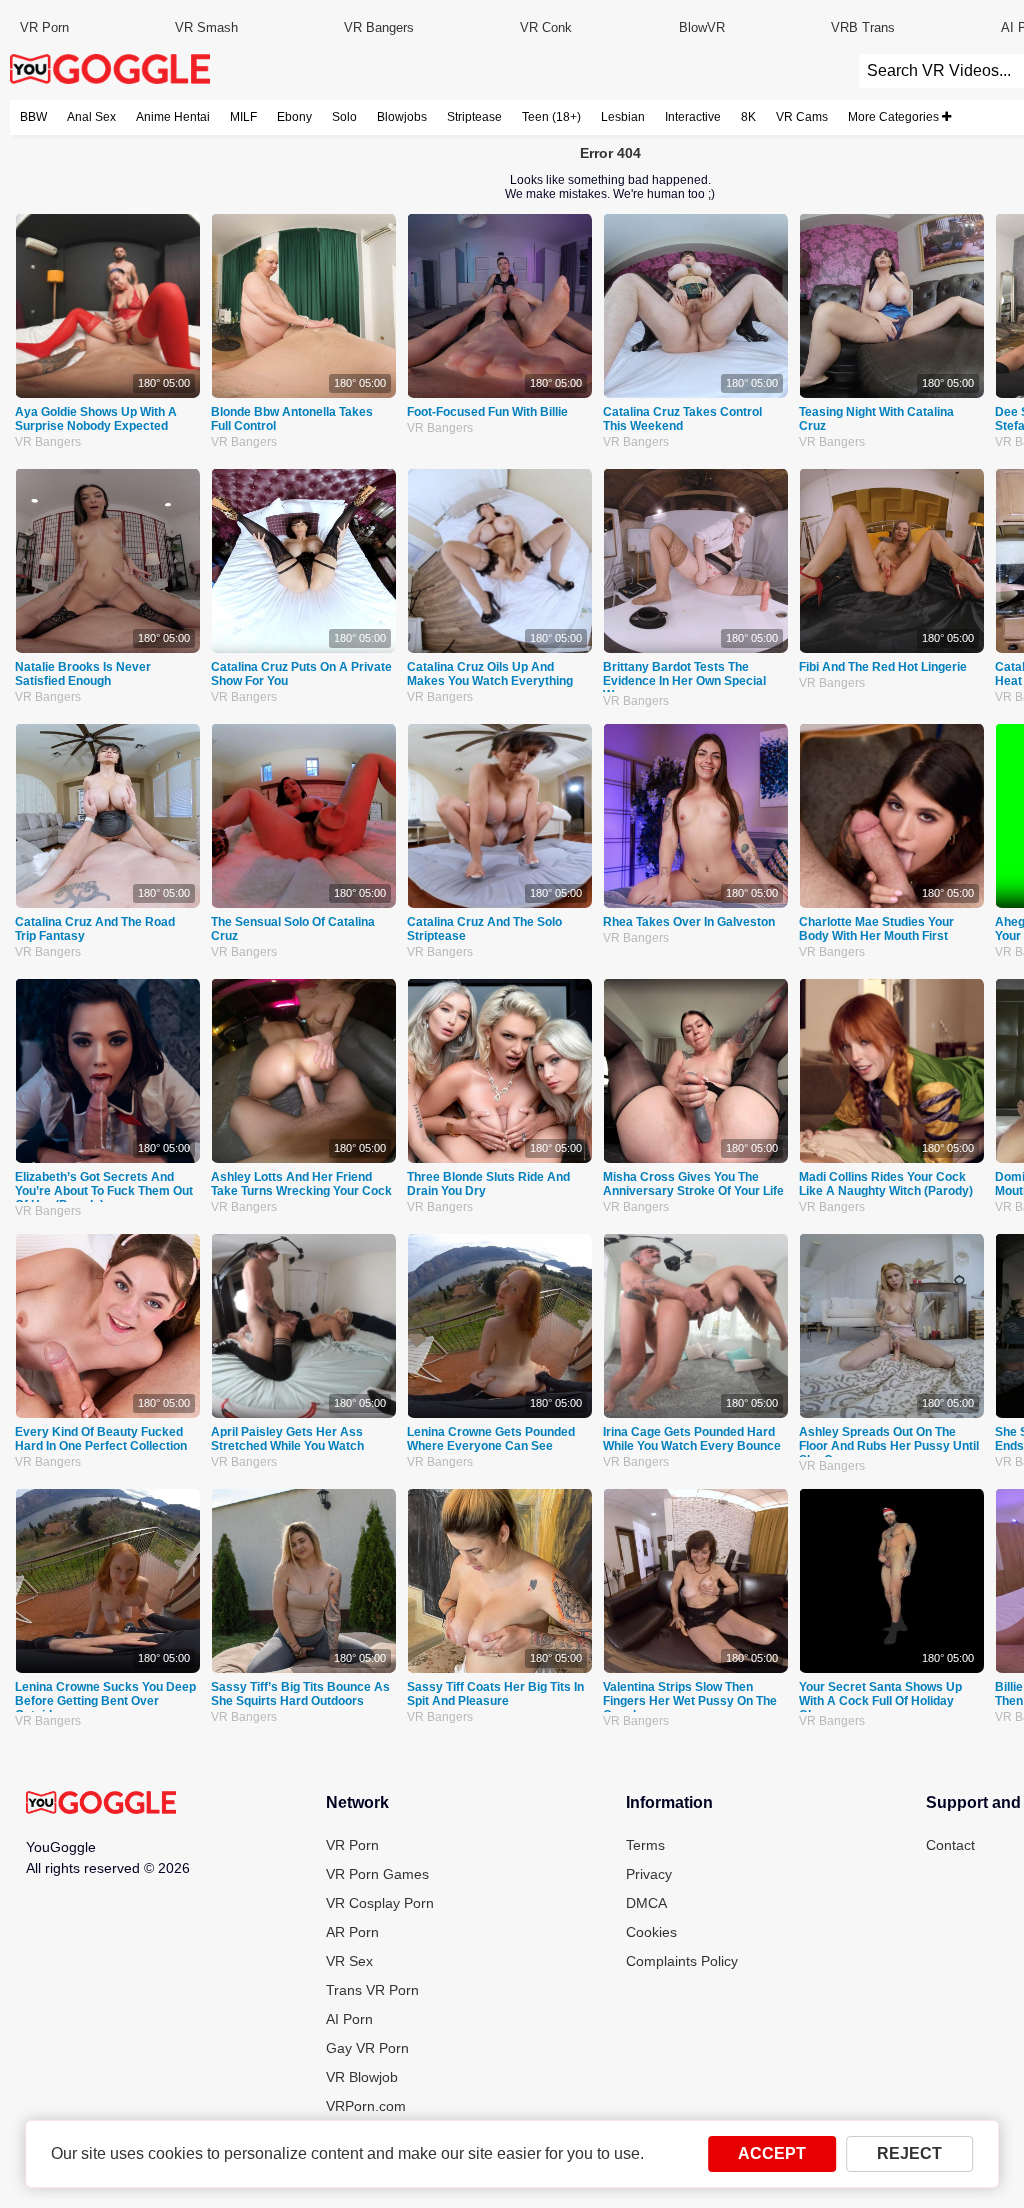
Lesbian (623, 117)
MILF (243, 117)
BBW (33, 117)
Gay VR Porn (367, 2048)
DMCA (646, 1903)
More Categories (895, 117)
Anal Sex (91, 117)
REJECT (909, 2153)
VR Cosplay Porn (380, 1903)
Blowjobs (402, 117)
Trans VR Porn (372, 1990)
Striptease (474, 117)
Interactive (693, 117)
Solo (344, 117)
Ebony (294, 117)
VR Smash (206, 27)
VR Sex (349, 1961)
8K (748, 117)
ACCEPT (772, 2153)
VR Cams (802, 117)
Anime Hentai (173, 117)
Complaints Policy (682, 1961)
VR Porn (44, 27)
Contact (950, 1845)
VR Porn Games (377, 1874)
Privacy (649, 1874)
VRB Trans (863, 27)
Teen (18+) (551, 117)
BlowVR (702, 27)
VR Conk (546, 27)
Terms (645, 1845)
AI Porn (349, 2019)
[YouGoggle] (101, 1804)
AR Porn (352, 1932)
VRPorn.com (366, 2106)
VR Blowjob (362, 2077)
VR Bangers (379, 27)
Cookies (651, 1932)
